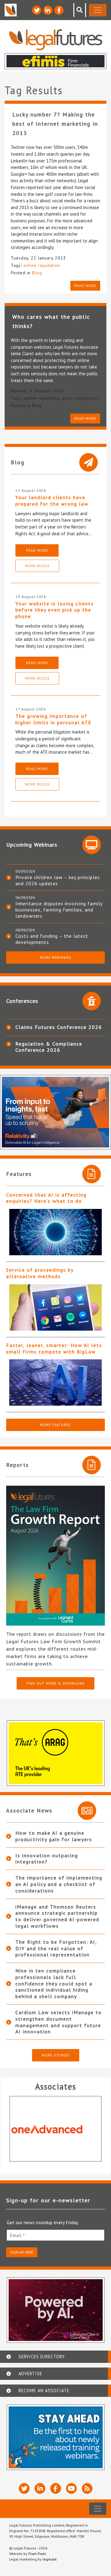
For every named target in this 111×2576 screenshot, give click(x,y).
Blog (37, 273)
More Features (55, 1425)
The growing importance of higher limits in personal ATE (53, 719)
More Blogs (37, 566)
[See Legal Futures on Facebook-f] (59, 10)
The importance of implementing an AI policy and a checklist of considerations (59, 1884)
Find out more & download (55, 1683)
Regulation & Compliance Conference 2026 (49, 1047)
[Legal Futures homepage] (56, 40)
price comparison (81, 398)
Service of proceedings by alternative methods (40, 1273)
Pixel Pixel (37, 2554)
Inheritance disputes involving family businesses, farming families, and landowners (59, 910)
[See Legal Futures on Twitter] (37, 10)
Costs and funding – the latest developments (52, 939)
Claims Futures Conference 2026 (59, 1027)
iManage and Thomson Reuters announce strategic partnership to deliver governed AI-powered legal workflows (57, 1916)
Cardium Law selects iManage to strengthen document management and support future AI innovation (59, 2022)
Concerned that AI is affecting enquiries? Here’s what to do (46, 1198)
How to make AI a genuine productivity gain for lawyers (54, 1836)
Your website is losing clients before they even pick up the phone (55, 610)
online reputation (42, 265)
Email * (18, 2235)
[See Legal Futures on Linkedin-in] (48, 10)
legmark (50, 2559)
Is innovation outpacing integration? (47, 1859)
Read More (37, 550)
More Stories (56, 2055)
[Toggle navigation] (98, 10)
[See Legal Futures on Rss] (87, 2488)
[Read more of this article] (55, 1232)
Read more (85, 286)
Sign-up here (22, 2252)
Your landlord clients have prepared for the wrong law (52, 501)
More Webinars (55, 957)
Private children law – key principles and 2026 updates (58, 880)
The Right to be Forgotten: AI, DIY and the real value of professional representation (56, 1948)
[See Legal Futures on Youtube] (71, 2488)
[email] (55, 2235)
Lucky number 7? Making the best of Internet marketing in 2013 (55, 124)
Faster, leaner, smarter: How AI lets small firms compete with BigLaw (54, 1348)
